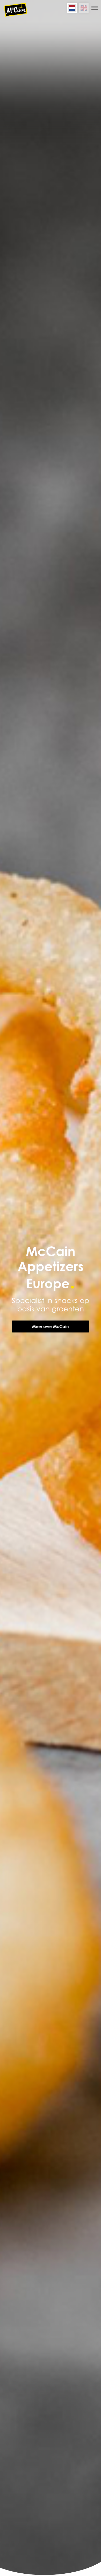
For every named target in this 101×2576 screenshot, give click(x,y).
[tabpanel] (51, 1288)
